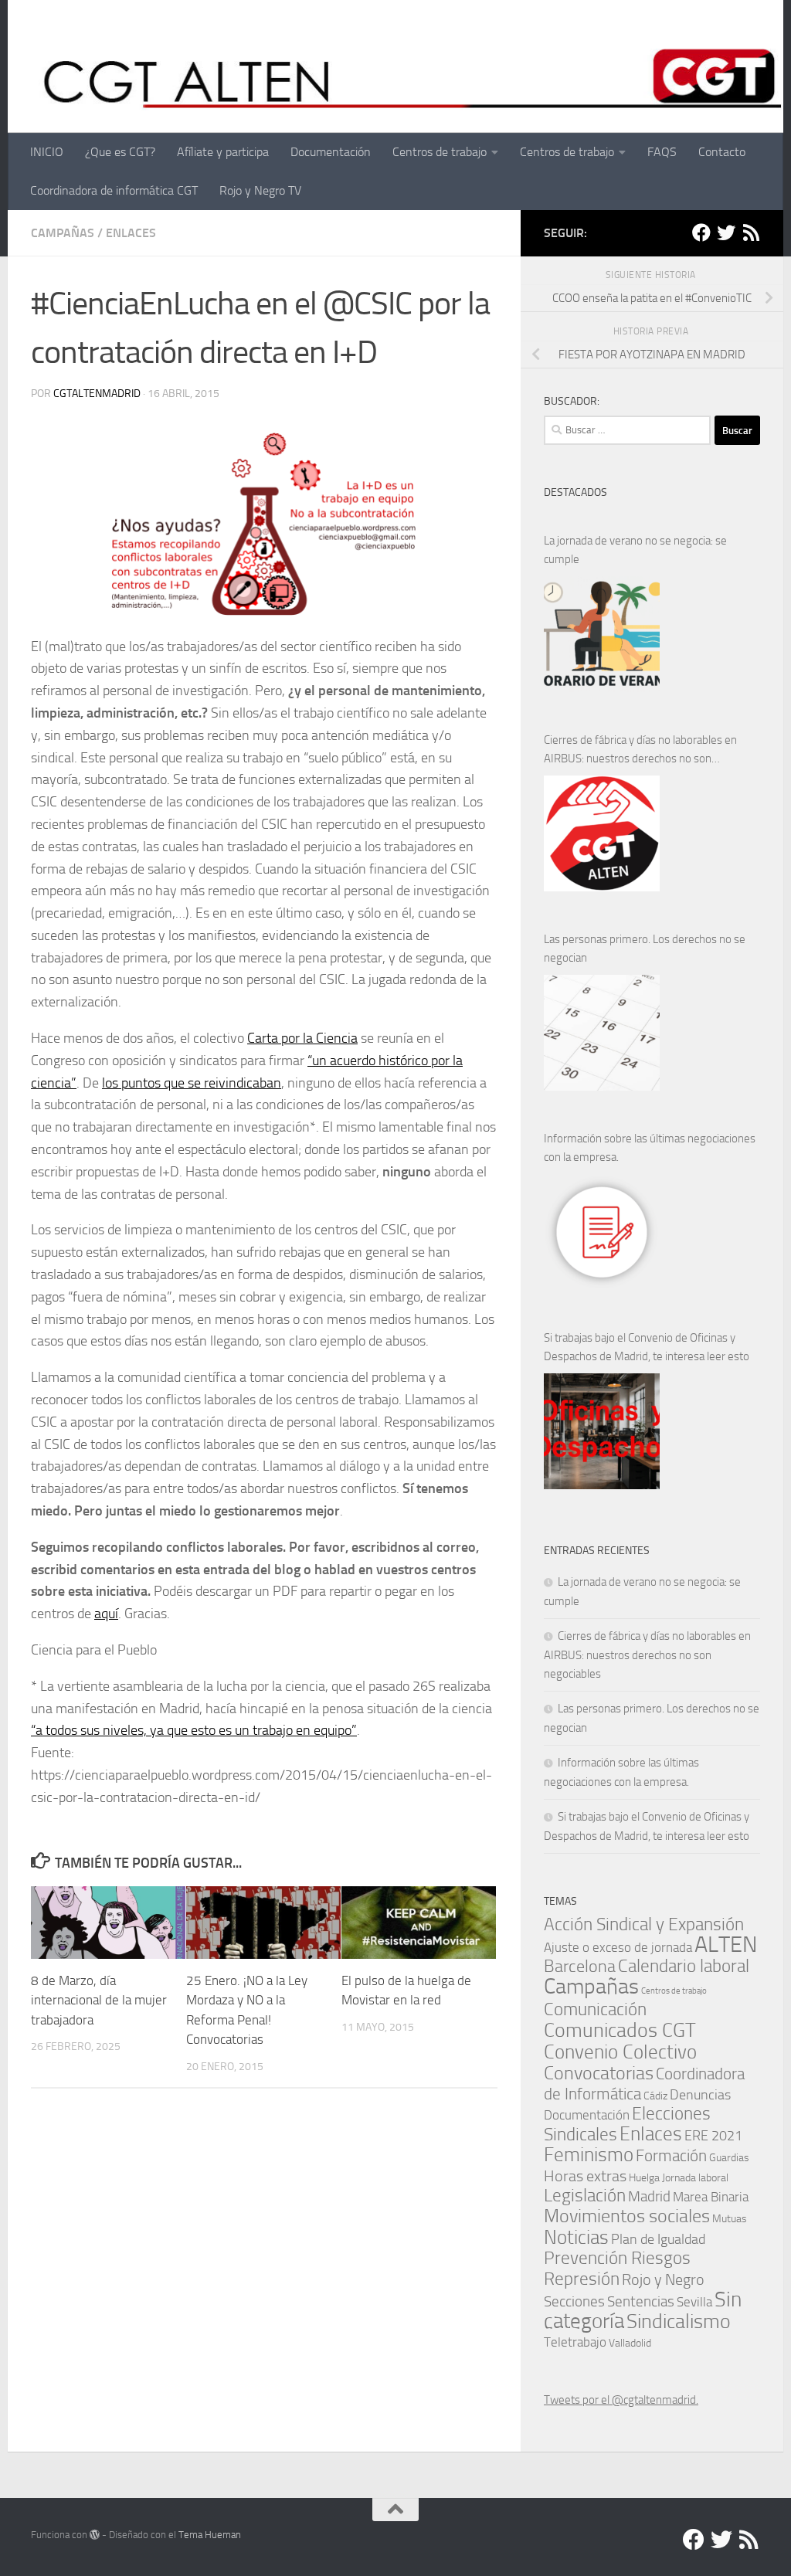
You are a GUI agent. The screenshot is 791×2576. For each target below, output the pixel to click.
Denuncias (700, 2095)
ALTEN (726, 1945)
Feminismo (589, 2155)
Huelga (644, 2177)
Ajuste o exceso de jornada (618, 1947)
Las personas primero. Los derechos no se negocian (645, 949)
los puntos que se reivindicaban (192, 1083)
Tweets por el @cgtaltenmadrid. (621, 2400)
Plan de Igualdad (658, 2239)
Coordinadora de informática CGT (114, 190)
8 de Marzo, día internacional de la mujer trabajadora (99, 2000)
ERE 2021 (713, 2136)
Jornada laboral (695, 2177)
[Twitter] (726, 232)
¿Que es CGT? (120, 152)
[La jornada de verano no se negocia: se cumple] (602, 634)
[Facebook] (701, 232)
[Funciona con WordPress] (95, 2535)
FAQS (662, 152)
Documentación (331, 152)
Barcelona (580, 1966)
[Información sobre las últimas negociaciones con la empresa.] (602, 1232)
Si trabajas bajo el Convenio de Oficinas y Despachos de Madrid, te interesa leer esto (647, 1347)
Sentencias (641, 2301)
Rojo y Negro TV (260, 190)
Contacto (722, 152)
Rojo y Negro (663, 2280)
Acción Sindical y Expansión (644, 1924)
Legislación (585, 2196)
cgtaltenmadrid (97, 394)
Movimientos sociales (627, 2216)
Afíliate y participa (223, 152)
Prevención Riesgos (617, 2258)
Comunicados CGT (620, 2030)
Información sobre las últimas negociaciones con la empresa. (650, 1148)
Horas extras (585, 2176)
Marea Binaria (711, 2197)
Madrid (649, 2196)
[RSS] (751, 232)
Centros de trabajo (440, 152)
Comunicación (595, 2009)
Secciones (574, 2301)
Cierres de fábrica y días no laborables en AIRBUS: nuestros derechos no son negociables (640, 750)
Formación (671, 2155)
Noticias (576, 2237)
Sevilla (694, 2302)
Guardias (729, 2157)
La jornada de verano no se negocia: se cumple (635, 550)
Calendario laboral (684, 1966)
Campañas (63, 233)
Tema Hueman (210, 2535)
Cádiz (655, 2096)
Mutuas (730, 2218)
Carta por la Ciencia (302, 1038)
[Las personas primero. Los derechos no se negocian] (602, 1033)
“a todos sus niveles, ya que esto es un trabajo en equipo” (194, 1730)
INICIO (47, 152)
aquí (106, 1614)
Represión (582, 2279)
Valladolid (630, 2343)
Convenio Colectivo (620, 2052)
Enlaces (131, 233)
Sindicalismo (679, 2321)
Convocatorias (599, 2073)
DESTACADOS (575, 492)
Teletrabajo (575, 2342)
